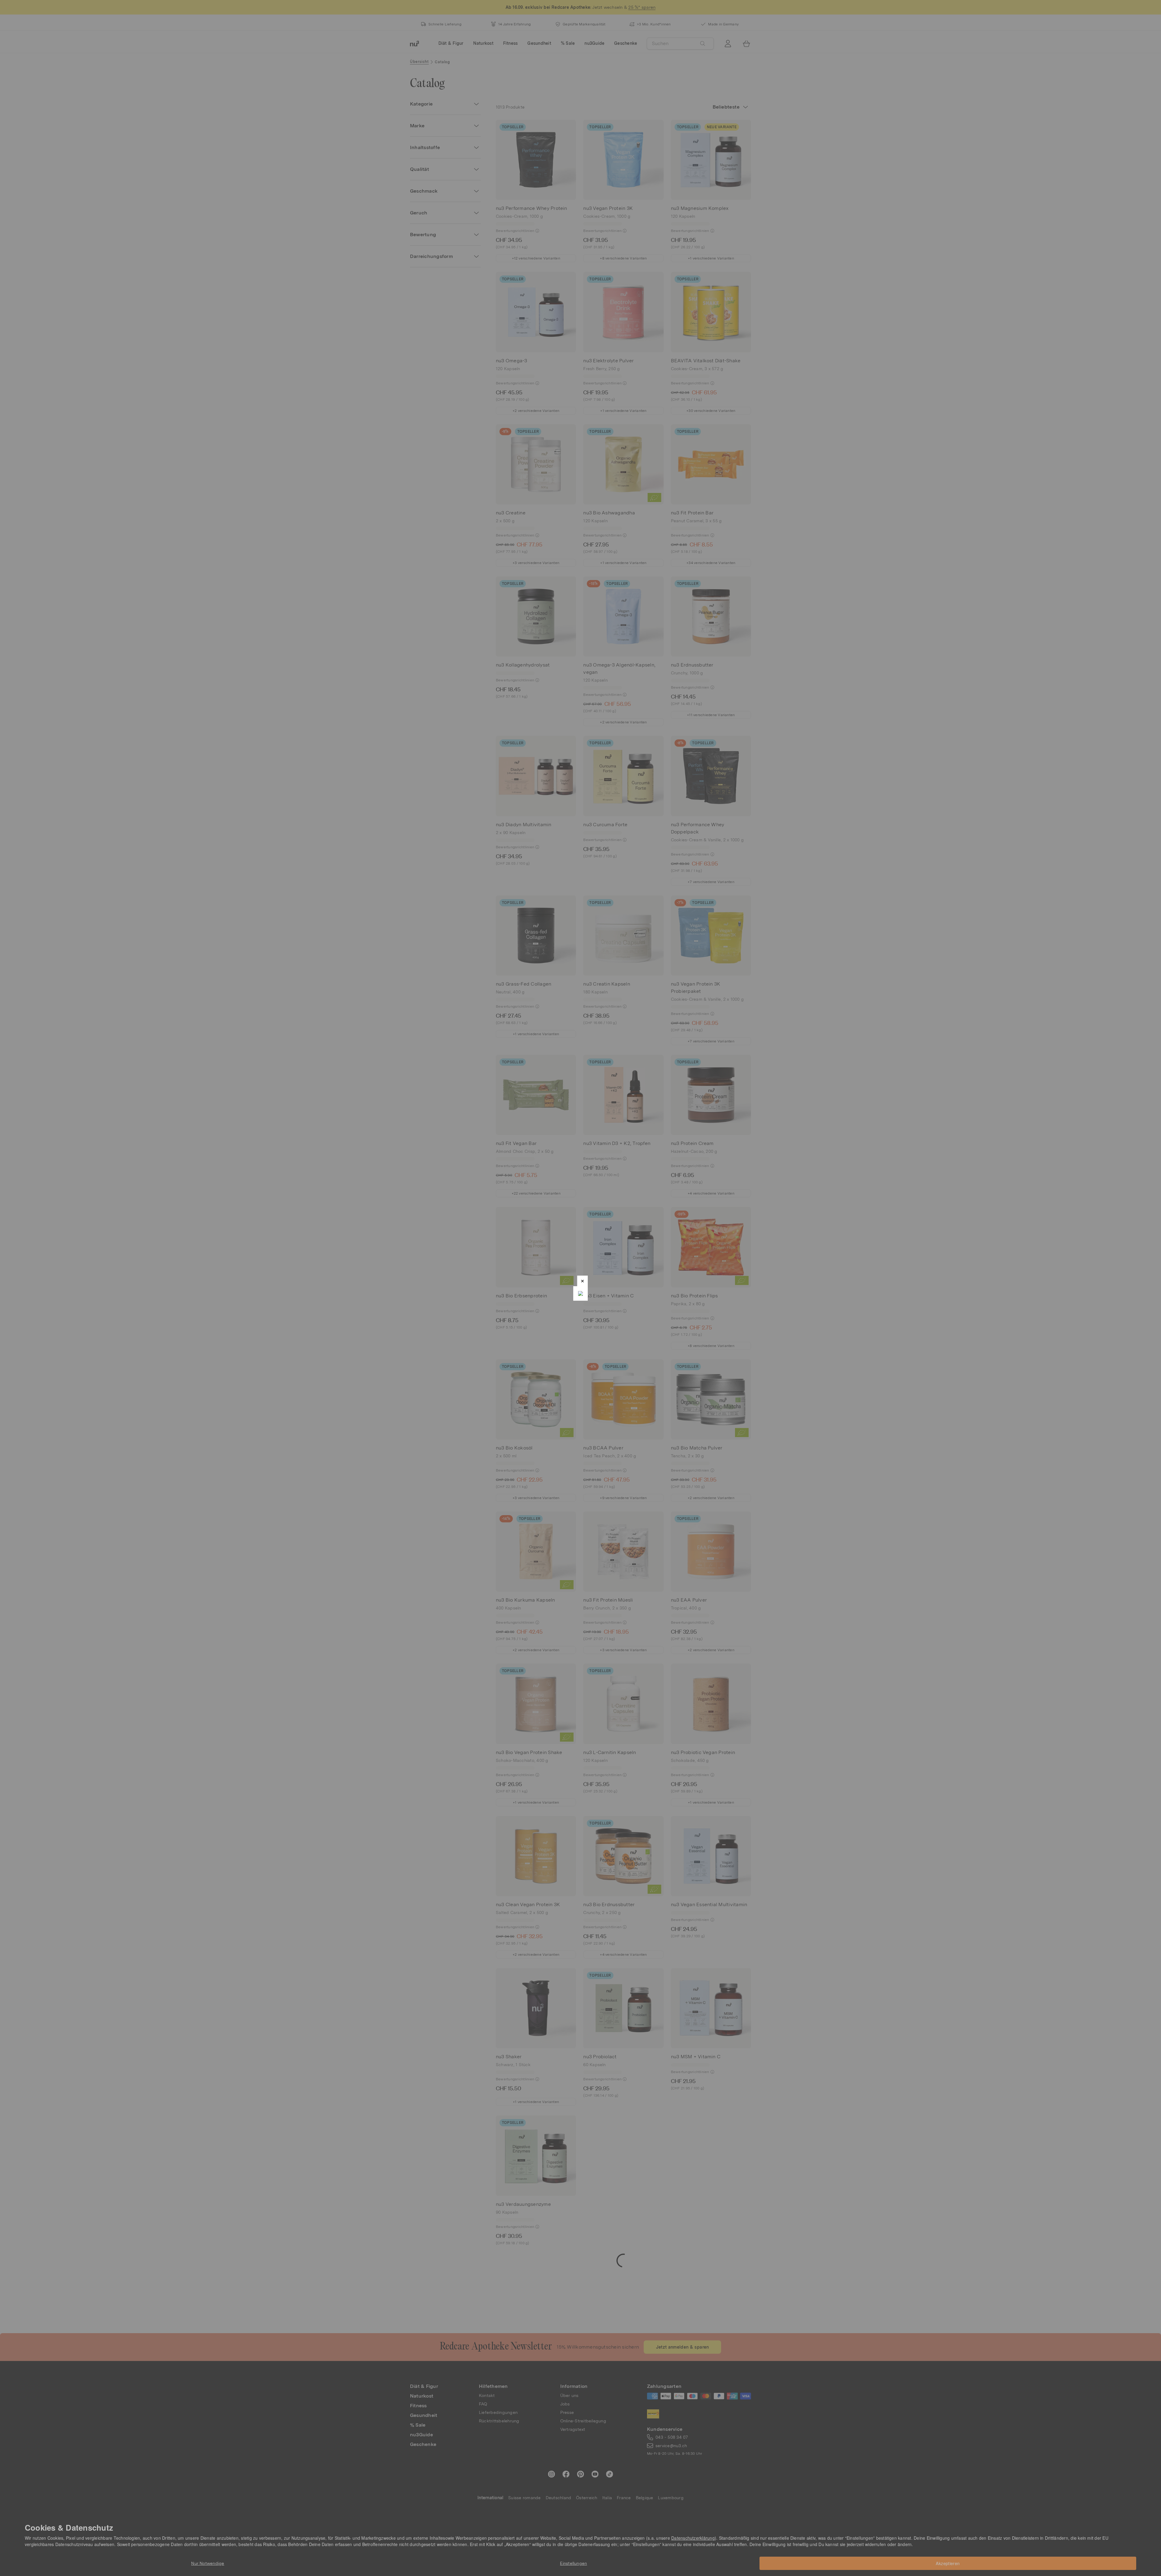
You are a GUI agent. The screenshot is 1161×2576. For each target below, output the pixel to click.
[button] (582, 1281)
